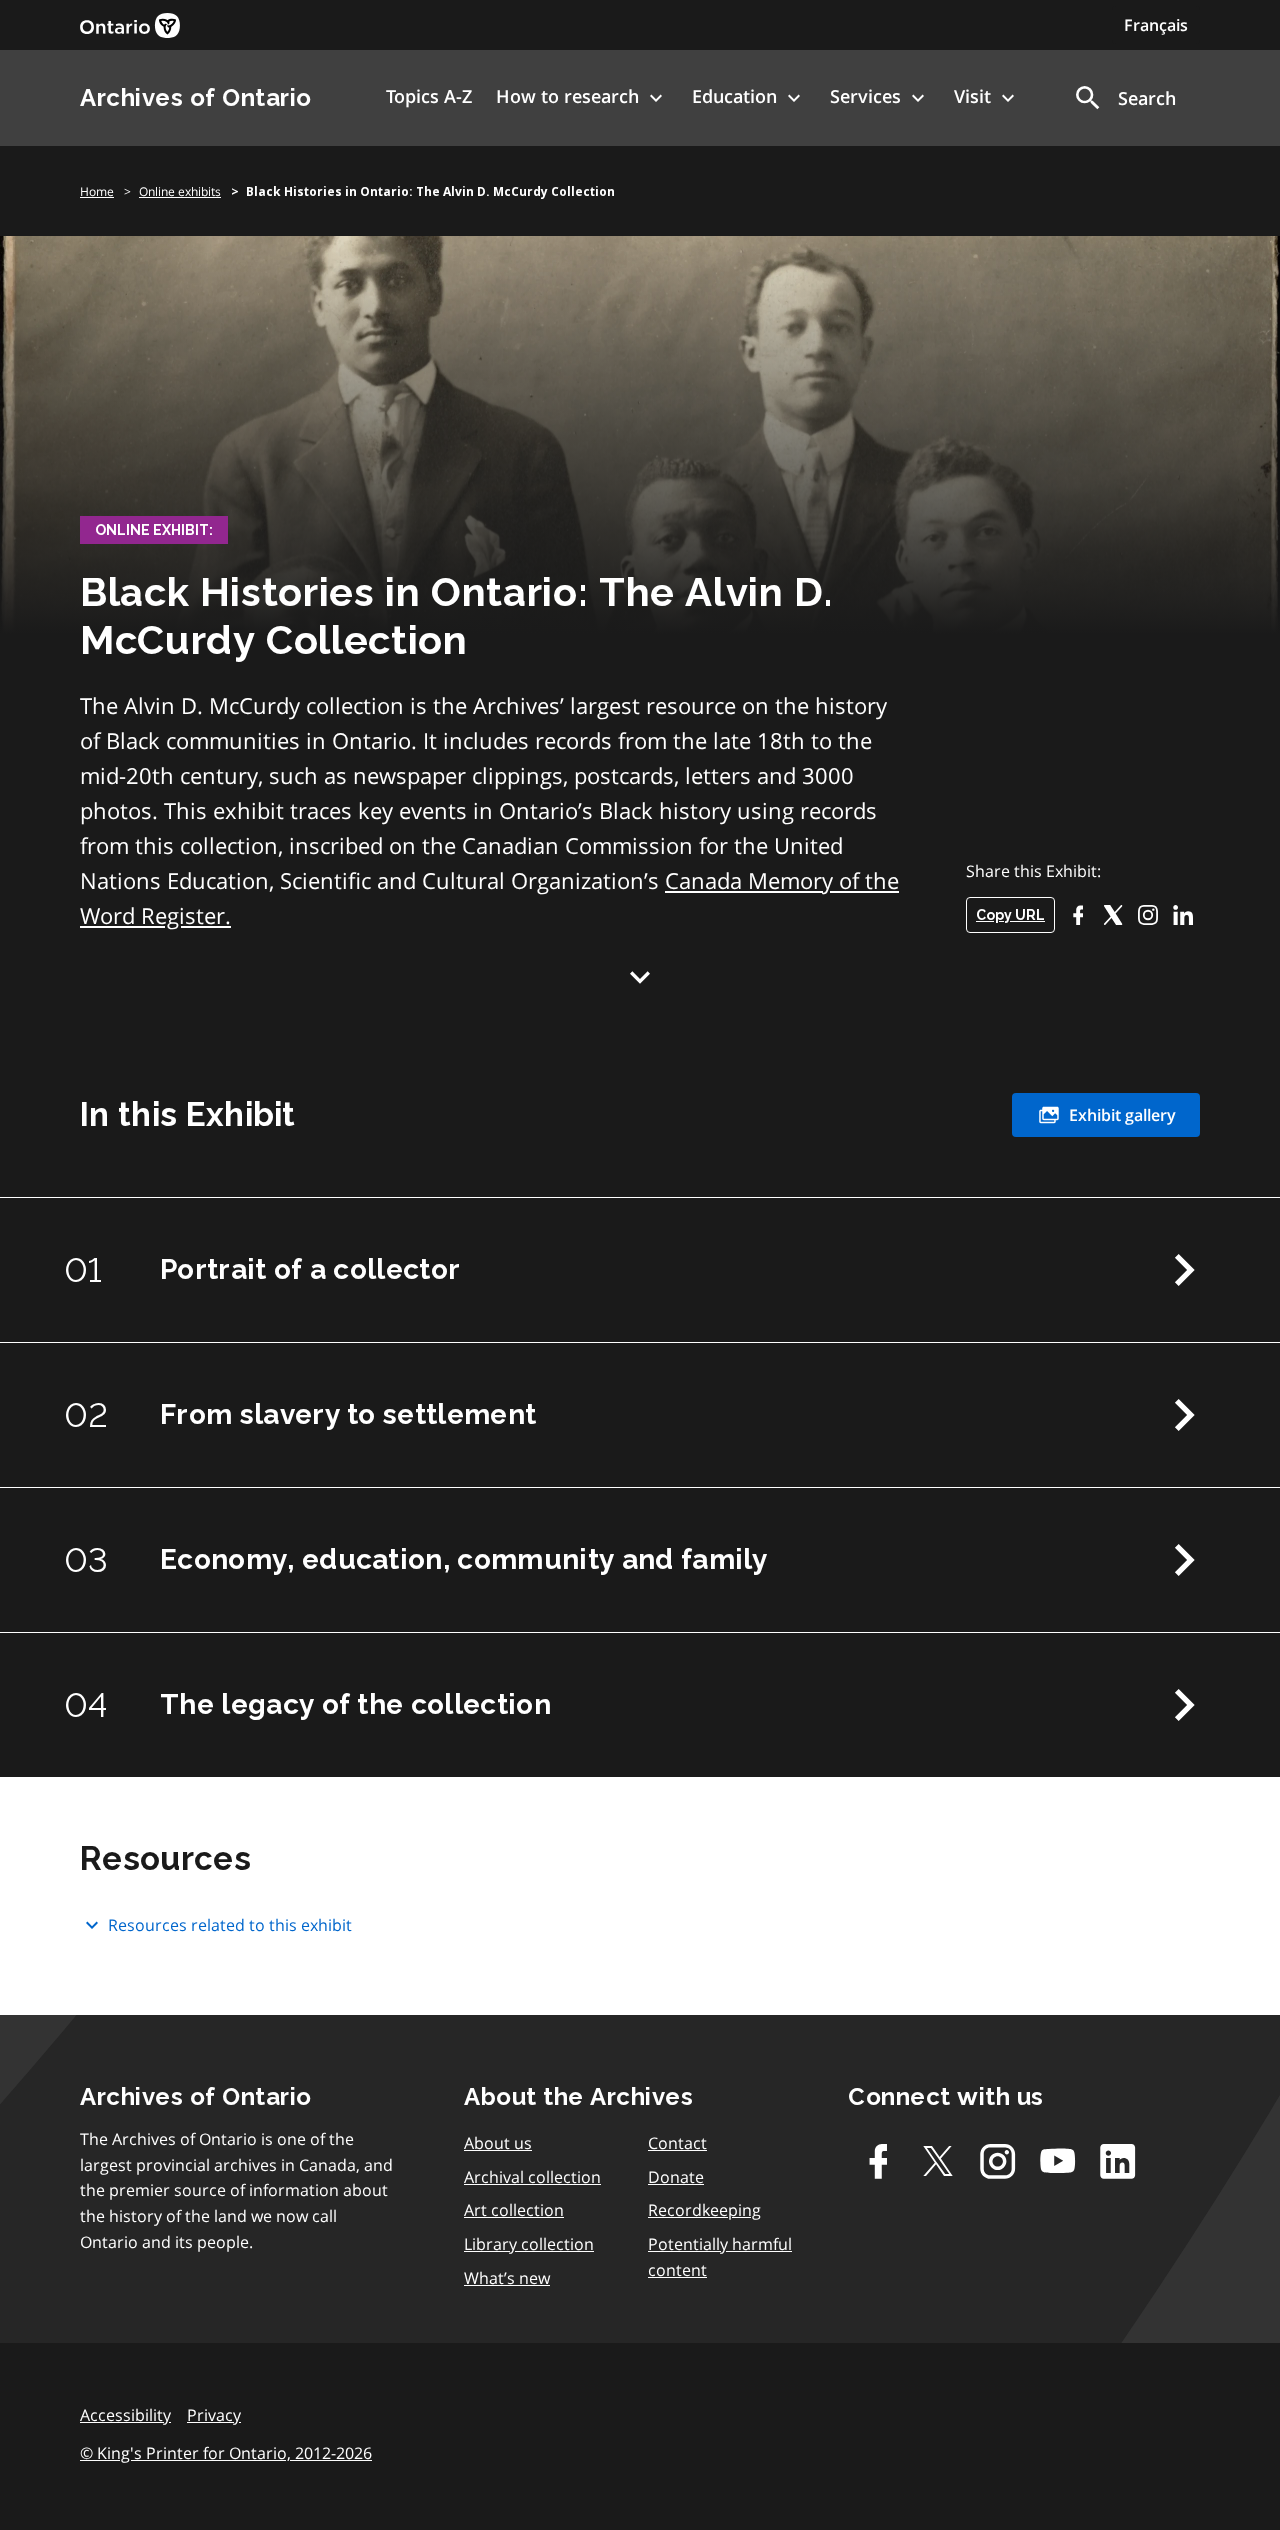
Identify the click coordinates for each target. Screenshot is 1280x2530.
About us (498, 2143)
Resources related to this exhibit (230, 1925)
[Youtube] (1058, 2161)
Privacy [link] (214, 2415)
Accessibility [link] (125, 2415)
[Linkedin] (1118, 2161)
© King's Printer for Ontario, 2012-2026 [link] (226, 2453)
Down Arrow (640, 977)
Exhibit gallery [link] (1122, 1115)
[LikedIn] (1182, 914)
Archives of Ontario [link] (196, 97)
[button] (1124, 98)
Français (1156, 25)
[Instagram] (1147, 914)
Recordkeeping (704, 2210)
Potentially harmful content (720, 2257)
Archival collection (532, 2177)
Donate (676, 2177)
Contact (677, 2143)
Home (97, 191)
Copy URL (1010, 915)
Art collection (514, 2210)
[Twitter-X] (1112, 914)
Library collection (529, 2244)
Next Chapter (1184, 1270)
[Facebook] (1077, 914)
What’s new (507, 2278)
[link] (130, 25)
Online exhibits (180, 191)
